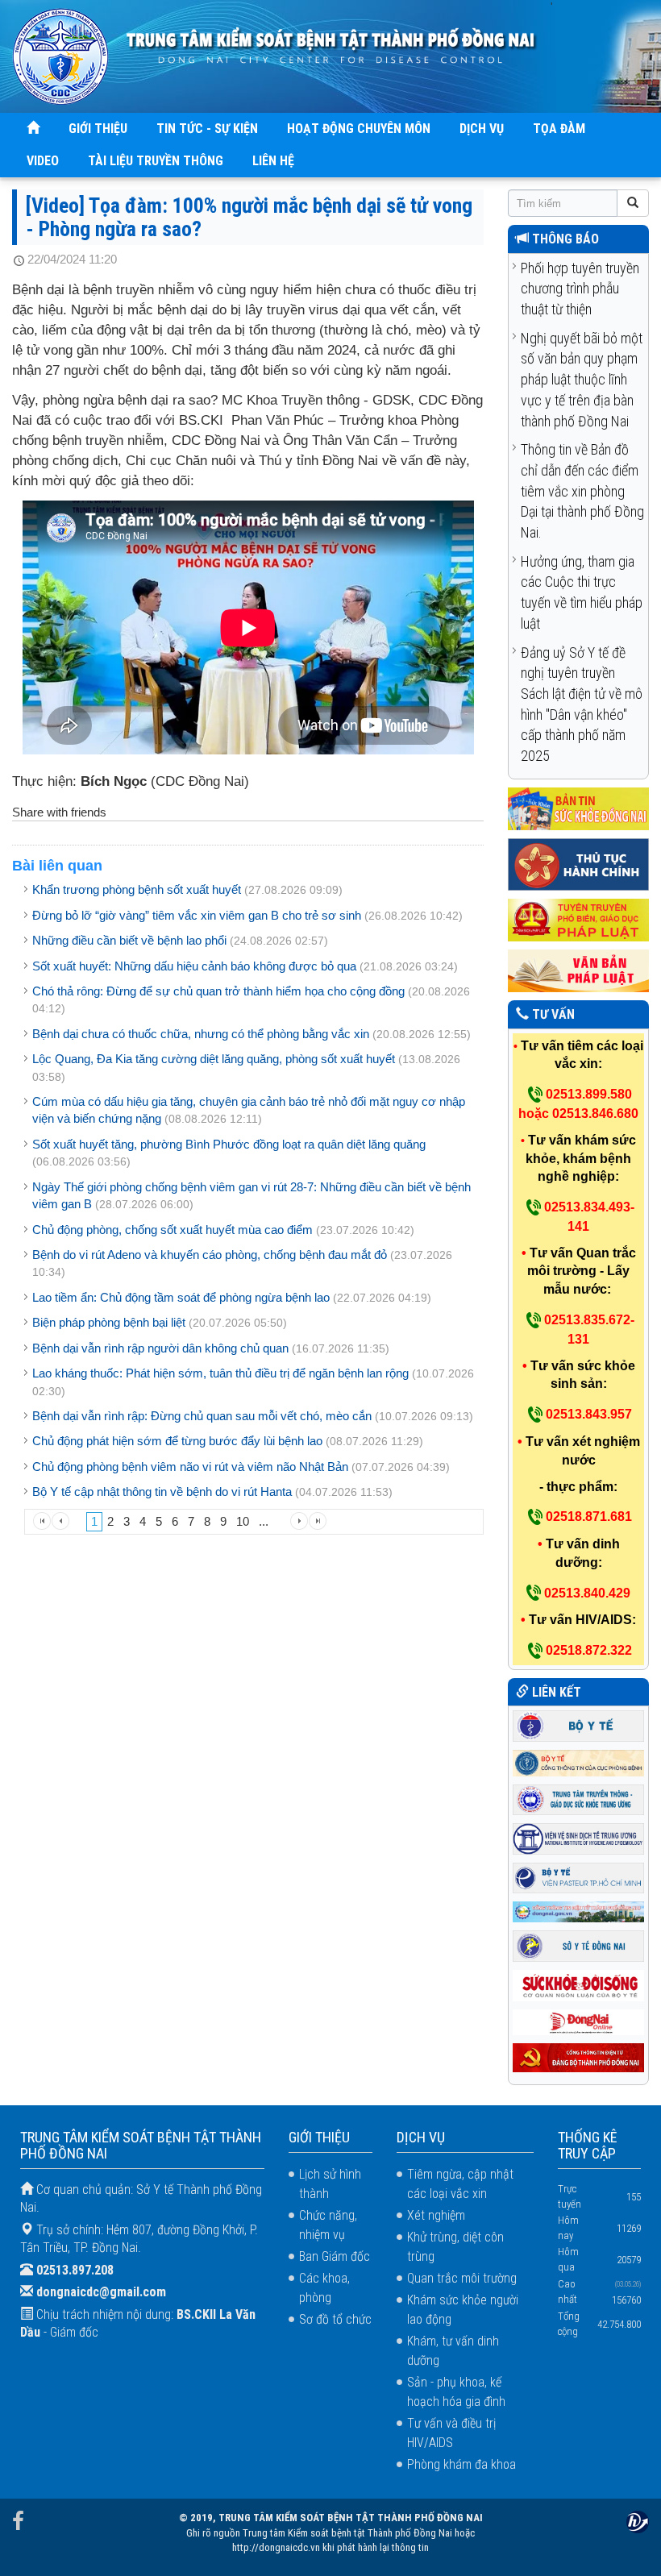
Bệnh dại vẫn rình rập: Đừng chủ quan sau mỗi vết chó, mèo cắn (202, 1416)
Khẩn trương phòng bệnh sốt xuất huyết (137, 889)
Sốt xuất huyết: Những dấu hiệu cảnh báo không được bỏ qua (194, 966)
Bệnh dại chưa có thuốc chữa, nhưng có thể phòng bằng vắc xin (201, 1034)
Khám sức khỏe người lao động (463, 2310)
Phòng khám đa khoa (461, 2464)
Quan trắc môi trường (462, 2278)
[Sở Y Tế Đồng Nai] (578, 1945)
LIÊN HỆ (273, 161)
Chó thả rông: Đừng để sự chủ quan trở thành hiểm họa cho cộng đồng (218, 991)
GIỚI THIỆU (98, 129)
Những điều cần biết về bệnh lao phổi (129, 940)
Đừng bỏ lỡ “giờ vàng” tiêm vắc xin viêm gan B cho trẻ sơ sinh (197, 915)
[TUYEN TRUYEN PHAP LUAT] (578, 919)
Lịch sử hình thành (330, 2184)
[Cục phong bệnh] (578, 1762)
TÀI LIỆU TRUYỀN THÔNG (156, 161)
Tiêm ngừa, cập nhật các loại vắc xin (460, 2184)
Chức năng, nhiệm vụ (328, 2225)
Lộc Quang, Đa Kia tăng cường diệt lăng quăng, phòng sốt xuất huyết (214, 1059)
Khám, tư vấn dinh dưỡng (453, 2351)
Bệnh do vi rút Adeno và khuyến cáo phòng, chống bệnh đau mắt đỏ (210, 1255)
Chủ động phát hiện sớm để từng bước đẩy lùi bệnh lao (177, 1441)
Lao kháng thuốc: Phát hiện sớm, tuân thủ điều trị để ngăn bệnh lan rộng (220, 1373)
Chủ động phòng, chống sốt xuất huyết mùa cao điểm (173, 1230)
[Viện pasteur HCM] (578, 1877)
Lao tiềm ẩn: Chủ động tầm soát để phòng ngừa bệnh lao (181, 1297)
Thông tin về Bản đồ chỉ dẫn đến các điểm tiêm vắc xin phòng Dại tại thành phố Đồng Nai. (582, 491)
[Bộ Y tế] (578, 1724)
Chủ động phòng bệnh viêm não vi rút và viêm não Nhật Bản (190, 1467)
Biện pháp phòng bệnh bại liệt (109, 1322)
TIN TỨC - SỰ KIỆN (207, 129)
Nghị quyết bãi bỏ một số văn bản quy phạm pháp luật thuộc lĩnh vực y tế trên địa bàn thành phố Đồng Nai (582, 380)
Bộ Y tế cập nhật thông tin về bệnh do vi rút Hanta (162, 1492)
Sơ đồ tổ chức (335, 2319)
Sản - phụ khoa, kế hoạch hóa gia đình (456, 2392)
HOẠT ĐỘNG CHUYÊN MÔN (359, 129)
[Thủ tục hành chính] (578, 864)
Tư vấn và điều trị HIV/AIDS (451, 2433)
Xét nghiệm (436, 2215)
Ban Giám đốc (335, 2256)
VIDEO (43, 161)
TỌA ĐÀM (559, 129)
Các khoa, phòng (324, 2288)
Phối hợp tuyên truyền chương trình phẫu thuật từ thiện (580, 289)
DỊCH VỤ (482, 129)
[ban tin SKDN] (578, 808)
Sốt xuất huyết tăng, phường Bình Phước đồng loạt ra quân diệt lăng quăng (229, 1144)
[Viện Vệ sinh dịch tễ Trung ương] (578, 1837)
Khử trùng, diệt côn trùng (455, 2247)
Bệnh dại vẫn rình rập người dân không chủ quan (160, 1348)
